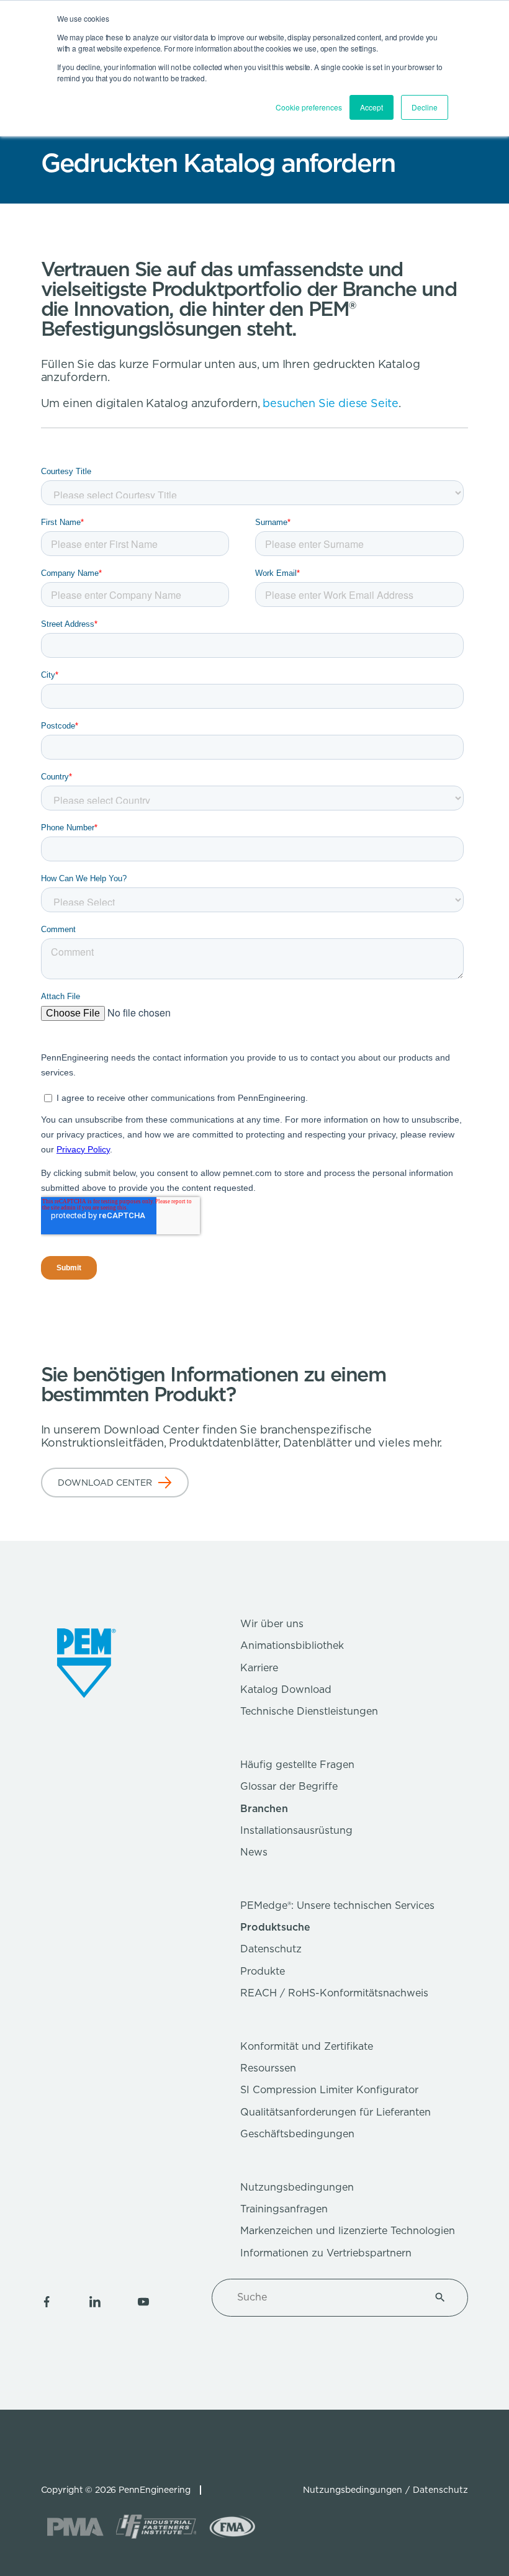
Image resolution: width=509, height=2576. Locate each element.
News (254, 1852)
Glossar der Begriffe (289, 1786)
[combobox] (325, 2297)
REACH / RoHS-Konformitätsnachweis (334, 1993)
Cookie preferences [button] (309, 107)
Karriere (259, 1668)
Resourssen (268, 2068)
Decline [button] (425, 107)
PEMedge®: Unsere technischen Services (337, 1905)
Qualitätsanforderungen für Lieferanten (336, 2112)
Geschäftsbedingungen (297, 2134)
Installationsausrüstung (296, 1830)
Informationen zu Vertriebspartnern (326, 2253)
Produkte (263, 1971)
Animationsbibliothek (292, 1645)
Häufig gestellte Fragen (297, 1765)
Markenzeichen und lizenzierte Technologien (348, 2231)
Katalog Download (286, 1690)
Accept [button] (372, 107)
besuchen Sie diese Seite (331, 403)
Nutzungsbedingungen (297, 2187)
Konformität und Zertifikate (307, 2046)
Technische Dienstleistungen (309, 1711)
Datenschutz (271, 1949)
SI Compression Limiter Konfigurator (329, 2090)
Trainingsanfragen (284, 2209)
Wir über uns (272, 1624)
